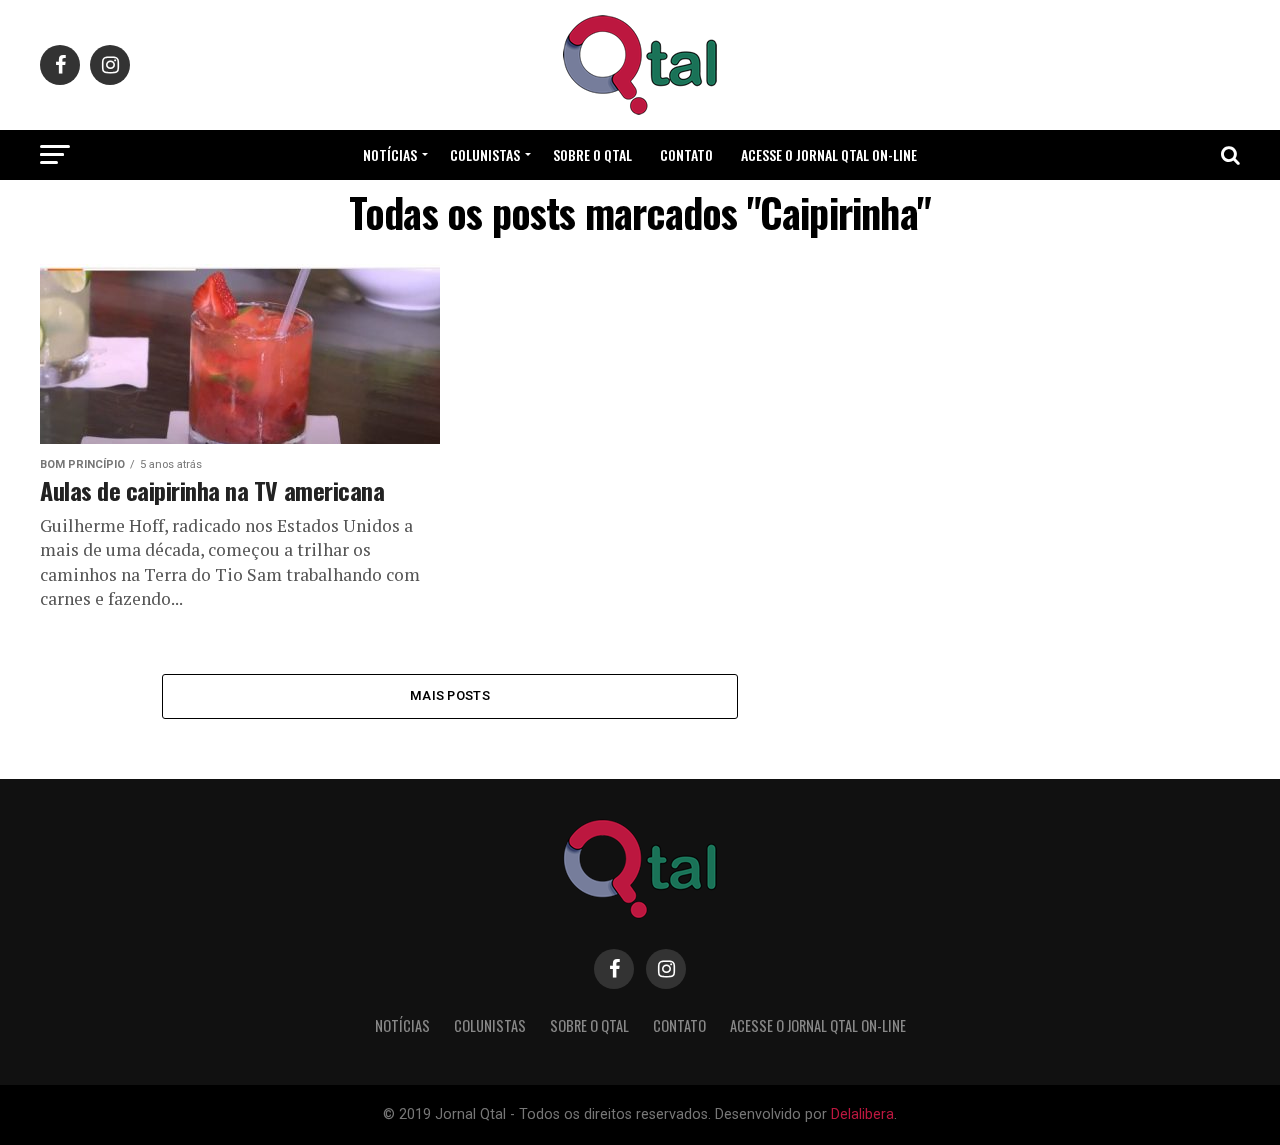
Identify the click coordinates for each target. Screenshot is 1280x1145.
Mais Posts (450, 695)
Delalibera (862, 1114)
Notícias (390, 154)
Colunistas (485, 154)
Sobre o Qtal (592, 154)
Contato (686, 154)
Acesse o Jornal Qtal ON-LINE (829, 154)
